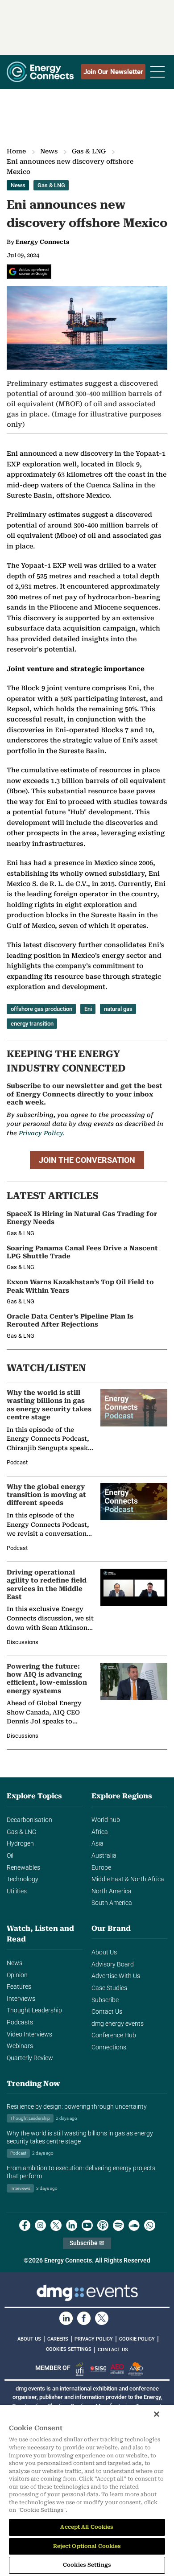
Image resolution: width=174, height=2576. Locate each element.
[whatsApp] (150, 2225)
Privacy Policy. (42, 1133)
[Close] (157, 2414)
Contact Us (107, 2012)
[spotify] (118, 2225)
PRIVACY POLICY (94, 2339)
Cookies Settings (69, 2349)
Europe (101, 1868)
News (49, 151)
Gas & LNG (89, 151)
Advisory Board (113, 1964)
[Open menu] (157, 72)
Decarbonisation (29, 1820)
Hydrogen (20, 1844)
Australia (104, 1856)
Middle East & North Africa (128, 1879)
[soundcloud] (134, 2225)
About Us (104, 1952)
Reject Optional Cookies (87, 2546)
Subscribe (105, 2000)
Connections (109, 2047)
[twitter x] (56, 2225)
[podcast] (103, 2225)
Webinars (20, 2046)
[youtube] (87, 2225)
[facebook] (25, 2225)
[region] (87, 2490)
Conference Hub (114, 2035)
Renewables (23, 1868)
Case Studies (109, 1988)
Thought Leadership (34, 2010)
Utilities (17, 1891)
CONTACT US (113, 2350)
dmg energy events (118, 2024)
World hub (106, 1820)
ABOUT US (29, 2339)
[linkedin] (72, 2225)
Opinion (17, 1975)
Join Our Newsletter (113, 72)
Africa (100, 1832)
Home (16, 151)
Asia (97, 1844)
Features (19, 1987)
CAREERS (58, 2339)
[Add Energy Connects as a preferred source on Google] (29, 272)
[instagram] (40, 2225)
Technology (23, 1879)
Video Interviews (29, 2034)
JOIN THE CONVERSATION (87, 1160)
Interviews (21, 1999)
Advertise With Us (116, 1976)
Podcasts (20, 2022)
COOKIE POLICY (137, 2339)
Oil (10, 1856)
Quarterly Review (30, 2058)
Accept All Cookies (87, 2527)
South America (112, 1903)
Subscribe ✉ (87, 2243)
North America (112, 1891)
